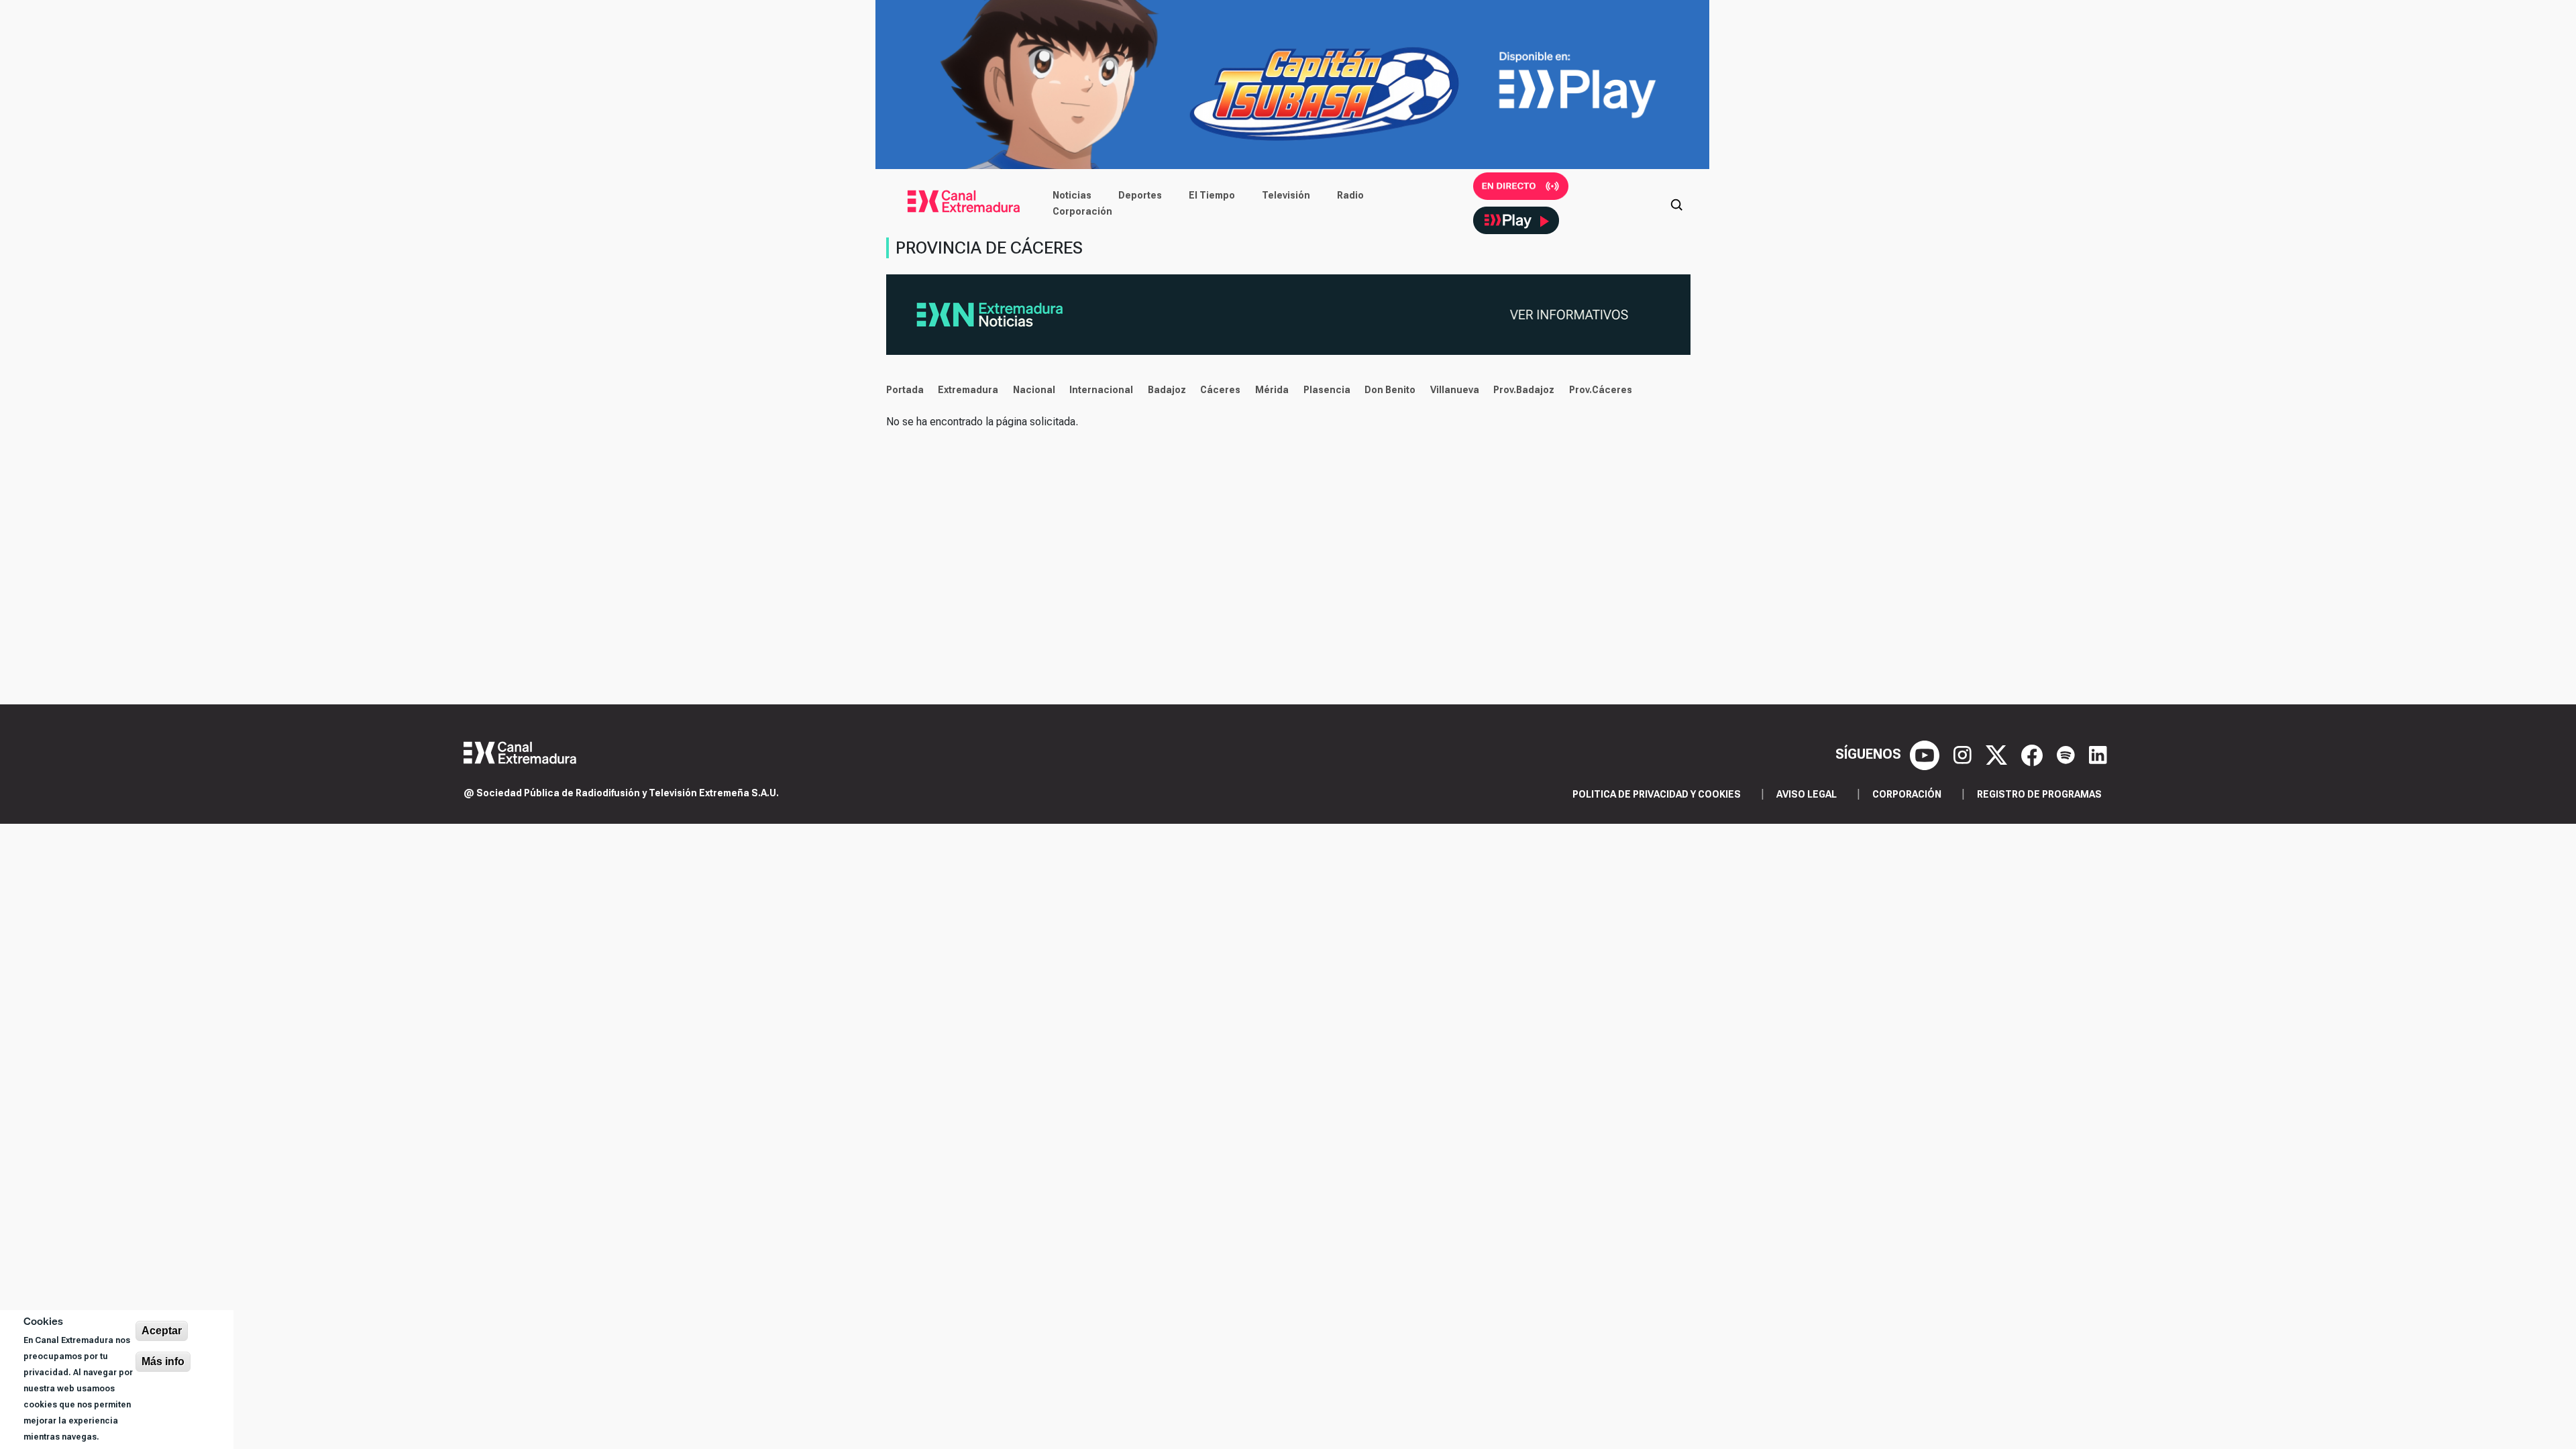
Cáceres (1220, 390)
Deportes (1140, 195)
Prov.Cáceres (1601, 390)
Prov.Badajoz (1524, 390)
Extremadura (968, 390)
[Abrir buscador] (1676, 203)
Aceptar (162, 1331)
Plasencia (1327, 390)
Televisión (1286, 195)
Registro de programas (2039, 794)
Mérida (1272, 390)
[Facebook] (2034, 754)
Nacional (1034, 390)
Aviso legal (1807, 794)
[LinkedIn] (2098, 754)
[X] (1998, 754)
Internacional (1101, 390)
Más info (163, 1361)
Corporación (1082, 211)
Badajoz (1167, 390)
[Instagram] (1964, 754)
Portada (905, 390)
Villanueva (1455, 390)
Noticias (1072, 195)
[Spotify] (2068, 754)
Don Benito (1390, 390)
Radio (1350, 195)
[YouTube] (1926, 754)
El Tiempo (1212, 195)
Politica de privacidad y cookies (1657, 794)
